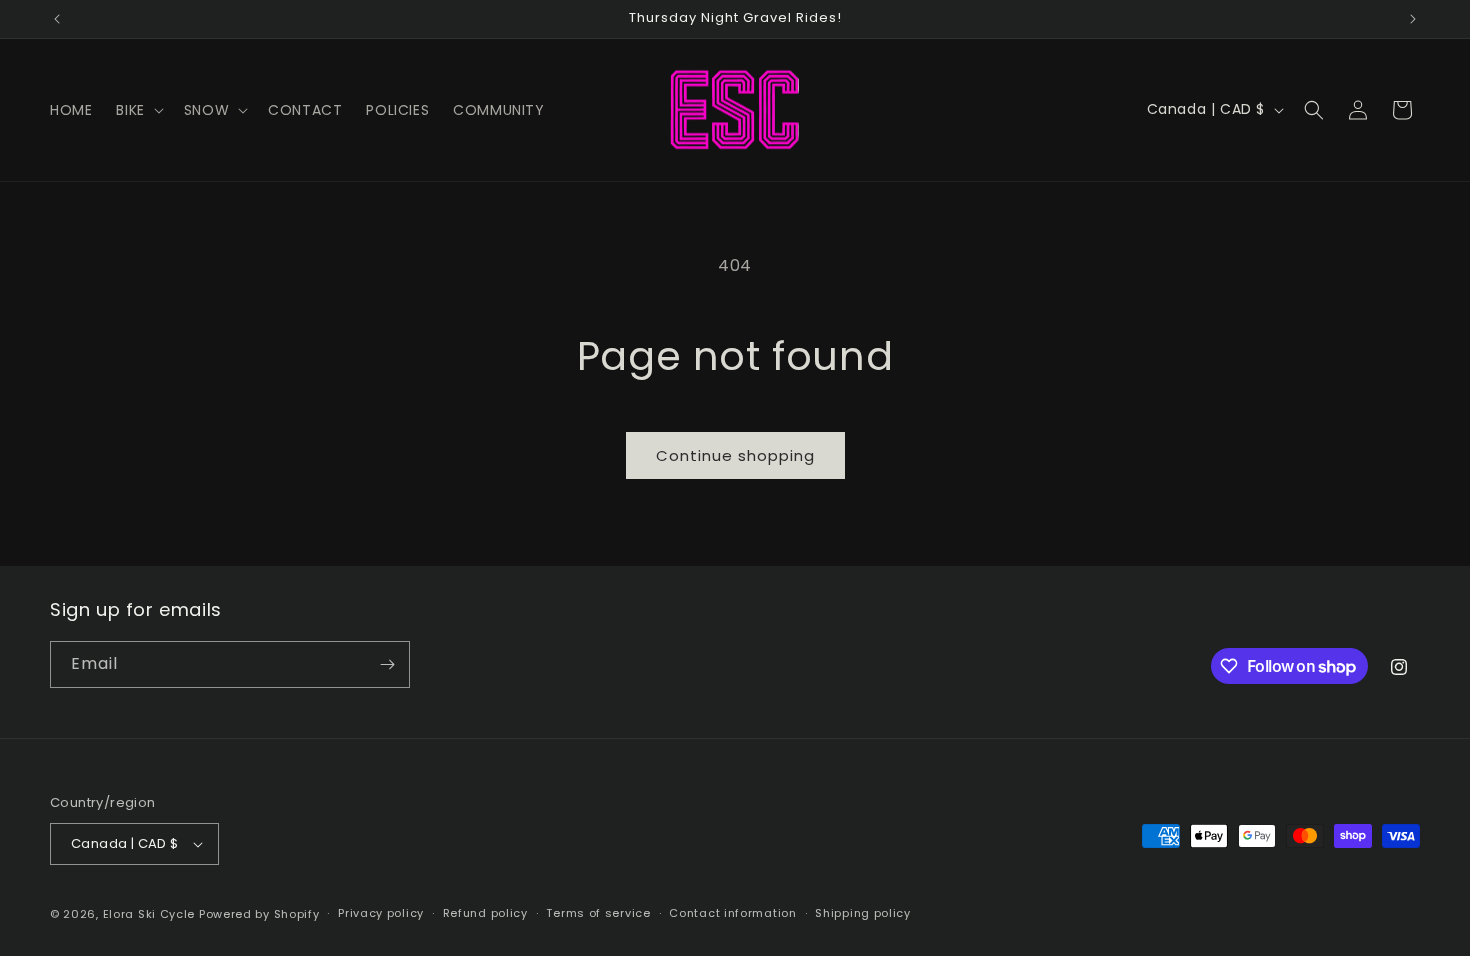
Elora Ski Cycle (149, 914)
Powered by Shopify (259, 914)
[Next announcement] (1413, 19)
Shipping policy (863, 913)
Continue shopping (735, 455)
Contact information (732, 913)
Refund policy (485, 913)
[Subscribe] (387, 664)
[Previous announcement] (57, 19)
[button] (137, 110)
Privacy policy (381, 913)
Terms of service (598, 913)
